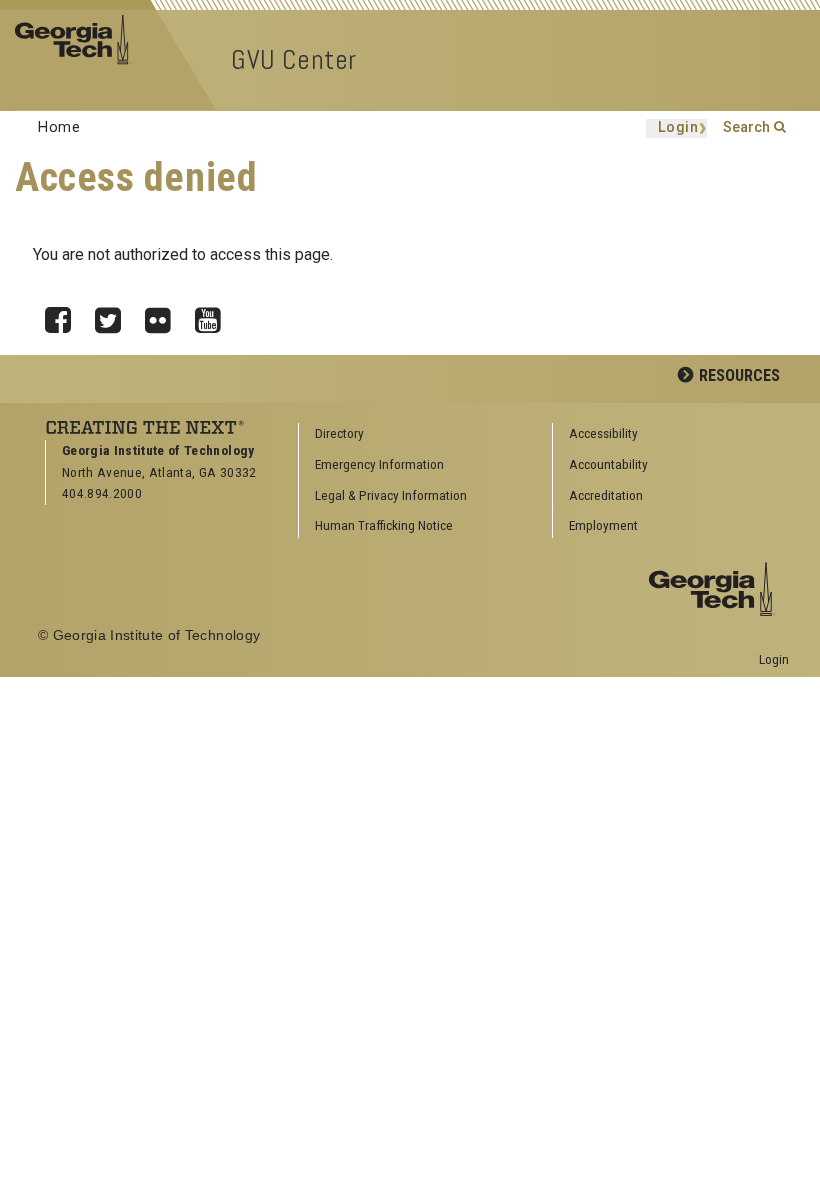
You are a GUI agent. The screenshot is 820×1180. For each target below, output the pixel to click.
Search (746, 127)
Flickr (165, 315)
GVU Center (294, 59)
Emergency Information (379, 464)
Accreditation (606, 495)
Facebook (65, 315)
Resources (739, 375)
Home (59, 127)
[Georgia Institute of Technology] (79, 38)
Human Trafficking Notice (384, 525)
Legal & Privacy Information (391, 495)
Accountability (608, 464)
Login (678, 128)
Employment (603, 525)
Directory (339, 433)
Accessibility (603, 433)
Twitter (115, 315)
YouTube (215, 315)
